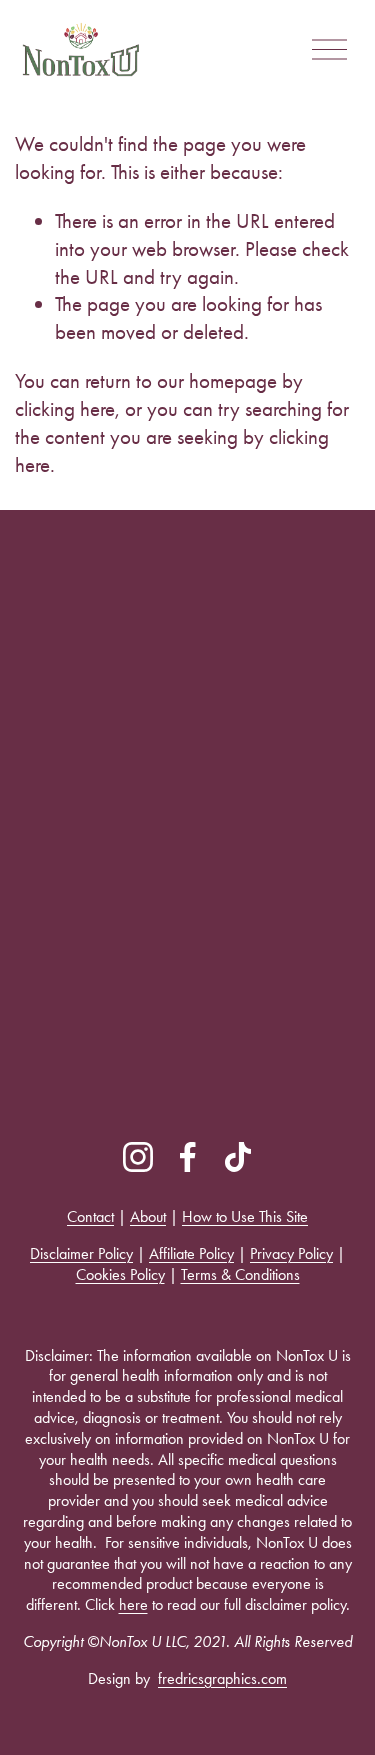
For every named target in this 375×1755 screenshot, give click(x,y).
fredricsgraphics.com (222, 1678)
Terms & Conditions (240, 1274)
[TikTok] (238, 1157)
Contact (90, 1216)
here (133, 1604)
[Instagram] (138, 1157)
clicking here (65, 408)
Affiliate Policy (191, 1253)
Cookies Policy (120, 1274)
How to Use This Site (245, 1216)
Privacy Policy (291, 1253)
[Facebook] (188, 1157)
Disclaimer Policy (81, 1253)
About (148, 1216)
